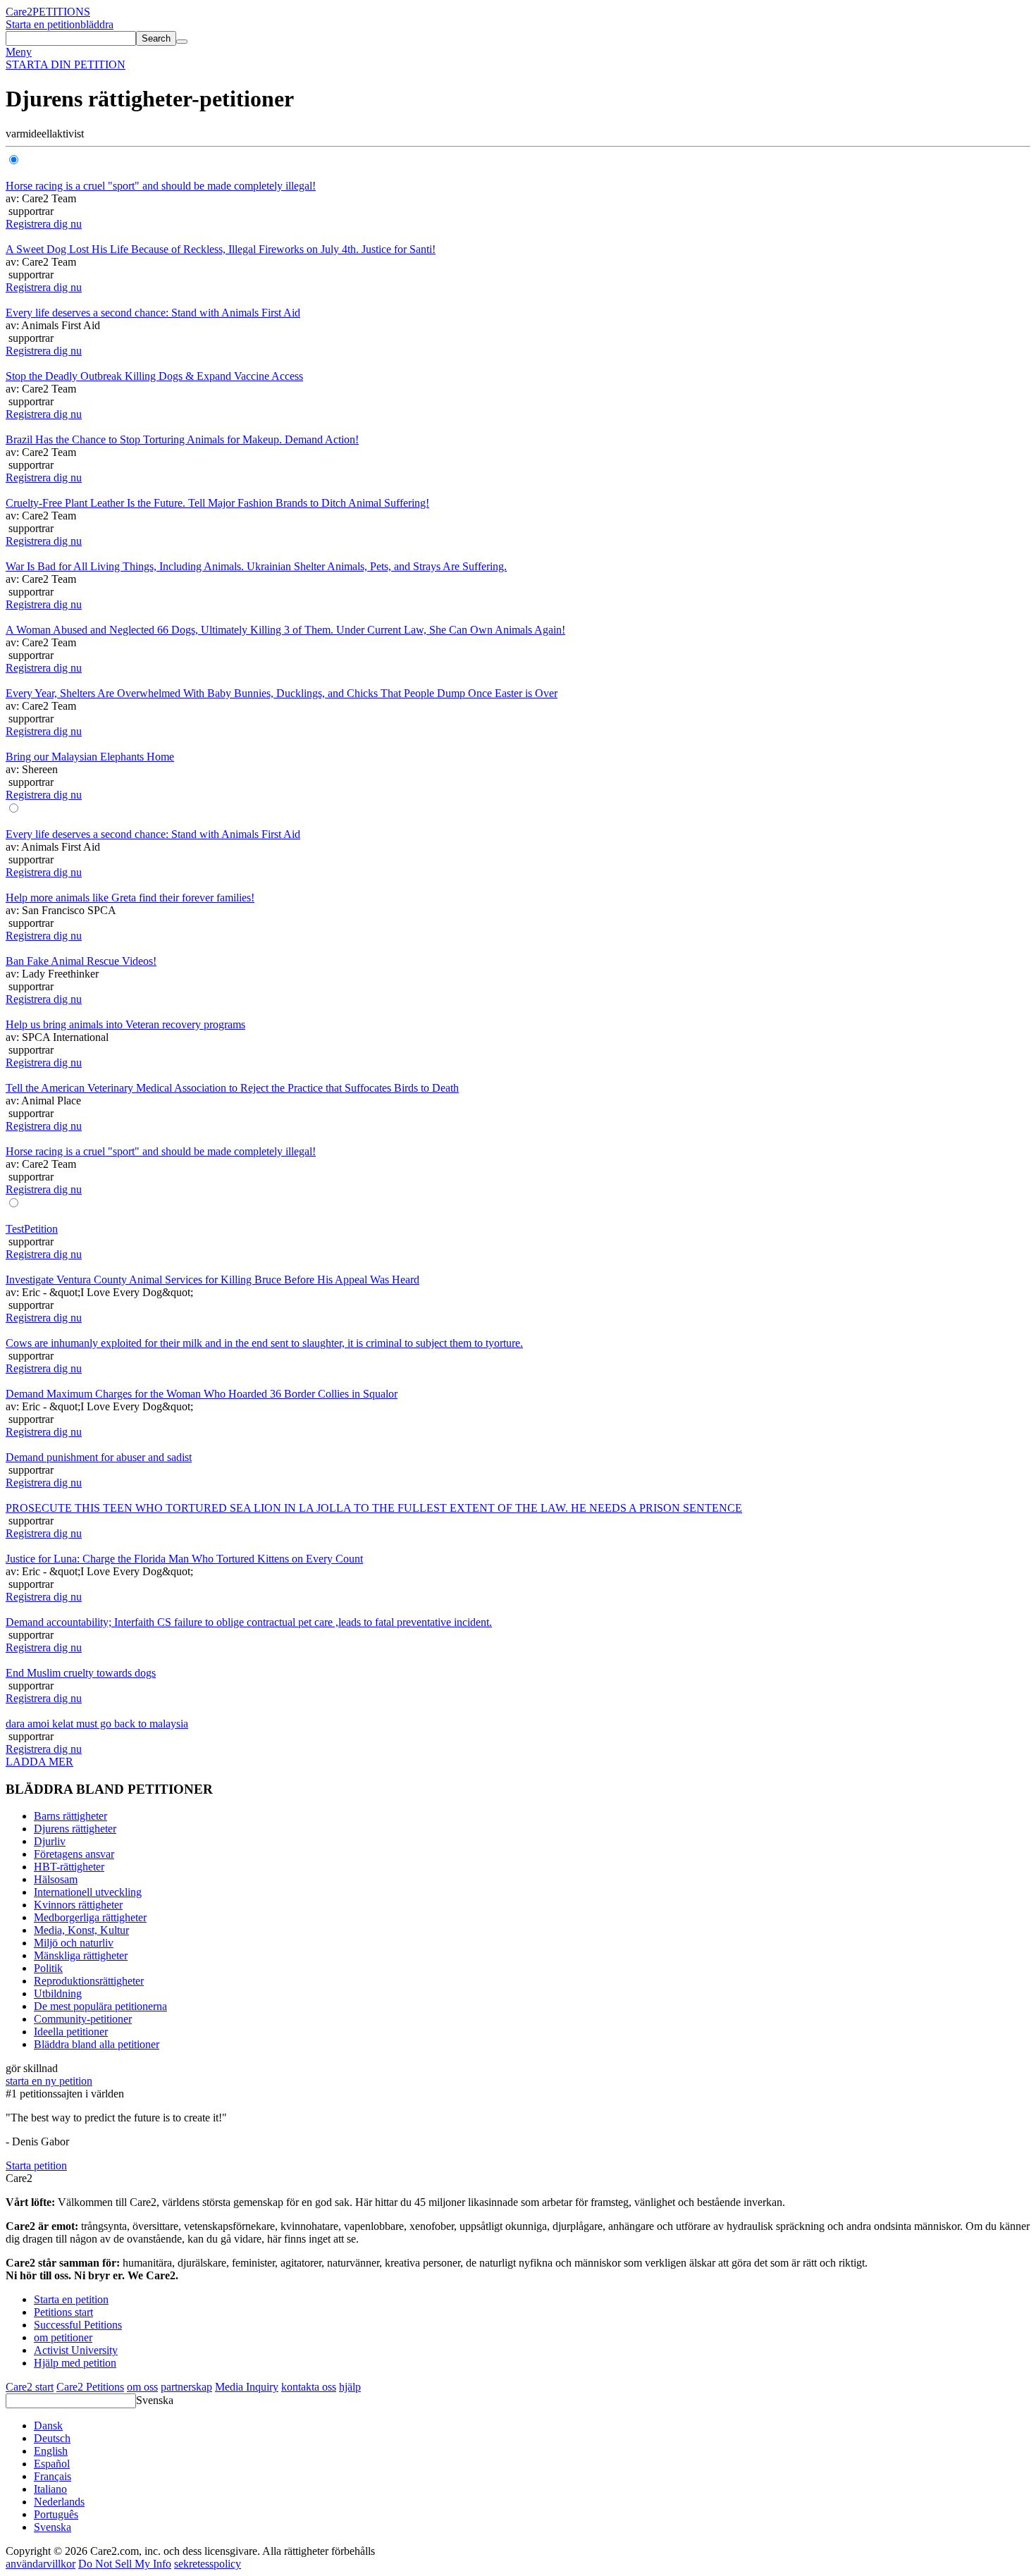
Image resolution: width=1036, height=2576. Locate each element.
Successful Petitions (78, 2325)
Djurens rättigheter (75, 1829)
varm (17, 134)
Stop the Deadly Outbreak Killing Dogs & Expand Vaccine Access (154, 376)
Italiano (50, 2489)
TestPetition (32, 1229)
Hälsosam (56, 1879)
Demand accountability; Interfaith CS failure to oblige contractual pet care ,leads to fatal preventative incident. (249, 1622)
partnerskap (186, 2387)
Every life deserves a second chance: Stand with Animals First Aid (153, 313)
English (51, 2451)
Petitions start (63, 2312)
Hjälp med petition (75, 2363)
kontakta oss (309, 2387)
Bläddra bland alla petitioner (97, 2044)
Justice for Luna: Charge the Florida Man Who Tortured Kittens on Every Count (184, 1559)
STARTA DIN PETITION (66, 64)
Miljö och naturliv (74, 1943)
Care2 (19, 12)
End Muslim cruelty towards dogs (81, 1673)
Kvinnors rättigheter (78, 1905)
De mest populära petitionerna (100, 2006)
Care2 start (30, 2387)
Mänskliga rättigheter (81, 1955)
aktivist (68, 134)
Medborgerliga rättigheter (90, 1917)
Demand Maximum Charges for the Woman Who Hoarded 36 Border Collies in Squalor (202, 1394)
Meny (19, 52)
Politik (48, 1968)
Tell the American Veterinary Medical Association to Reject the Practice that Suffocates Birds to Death (232, 1088)
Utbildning (58, 1993)
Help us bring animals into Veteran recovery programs (125, 1024)
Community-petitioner (83, 2019)
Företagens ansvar (74, 1854)
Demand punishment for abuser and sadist (99, 1457)
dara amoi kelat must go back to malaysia (97, 1724)
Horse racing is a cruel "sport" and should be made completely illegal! (161, 186)
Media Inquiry (247, 2387)
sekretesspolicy (208, 2564)
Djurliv (50, 1841)
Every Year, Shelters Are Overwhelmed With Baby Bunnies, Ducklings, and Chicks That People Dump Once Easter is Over (282, 693)
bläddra (97, 24)
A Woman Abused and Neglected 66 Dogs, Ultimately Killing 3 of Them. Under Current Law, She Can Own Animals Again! (285, 630)
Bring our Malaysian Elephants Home (90, 757)
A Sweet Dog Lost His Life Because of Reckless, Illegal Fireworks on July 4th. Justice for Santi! (221, 249)
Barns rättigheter (70, 1816)
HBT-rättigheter (69, 1867)
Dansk (48, 2426)
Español (52, 2464)
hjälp (350, 2387)
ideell (40, 134)
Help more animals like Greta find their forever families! (130, 898)
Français (53, 2476)
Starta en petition (43, 24)
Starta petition (36, 2165)
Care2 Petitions (90, 2387)
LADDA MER (39, 1762)
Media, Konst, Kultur (81, 1930)
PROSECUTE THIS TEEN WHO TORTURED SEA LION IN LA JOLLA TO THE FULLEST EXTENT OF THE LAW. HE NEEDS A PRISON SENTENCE (374, 1508)
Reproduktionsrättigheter (89, 1981)
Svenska (155, 2400)
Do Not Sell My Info (125, 2564)
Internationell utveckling (88, 1892)
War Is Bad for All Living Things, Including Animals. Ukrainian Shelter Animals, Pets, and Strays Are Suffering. (256, 566)
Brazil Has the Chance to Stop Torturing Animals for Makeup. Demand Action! (182, 439)
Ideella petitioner (71, 2032)
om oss (142, 2387)
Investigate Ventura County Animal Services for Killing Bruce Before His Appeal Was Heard (212, 1280)
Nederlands (59, 2502)
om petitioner (63, 2337)
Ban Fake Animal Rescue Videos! (81, 961)
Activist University (76, 2350)
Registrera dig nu (44, 224)
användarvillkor (41, 2564)
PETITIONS (61, 12)
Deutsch (52, 2438)
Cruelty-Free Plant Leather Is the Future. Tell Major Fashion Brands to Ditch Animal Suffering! (217, 503)
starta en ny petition (49, 2081)
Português (56, 2514)
